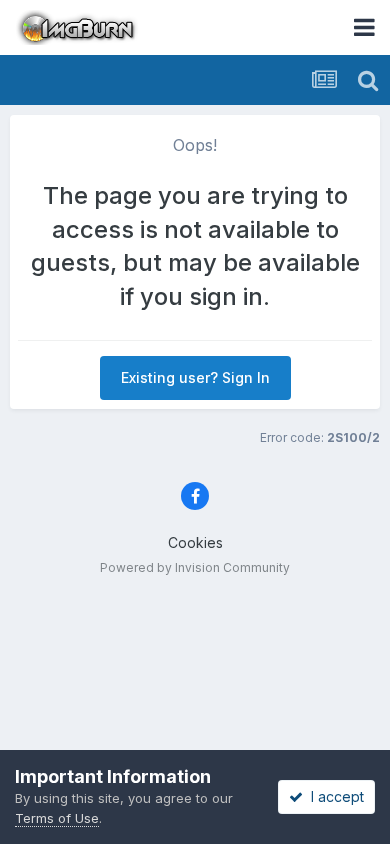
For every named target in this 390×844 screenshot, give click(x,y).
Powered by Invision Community (195, 567)
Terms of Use (57, 818)
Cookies (195, 542)
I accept (333, 796)
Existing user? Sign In (195, 377)
